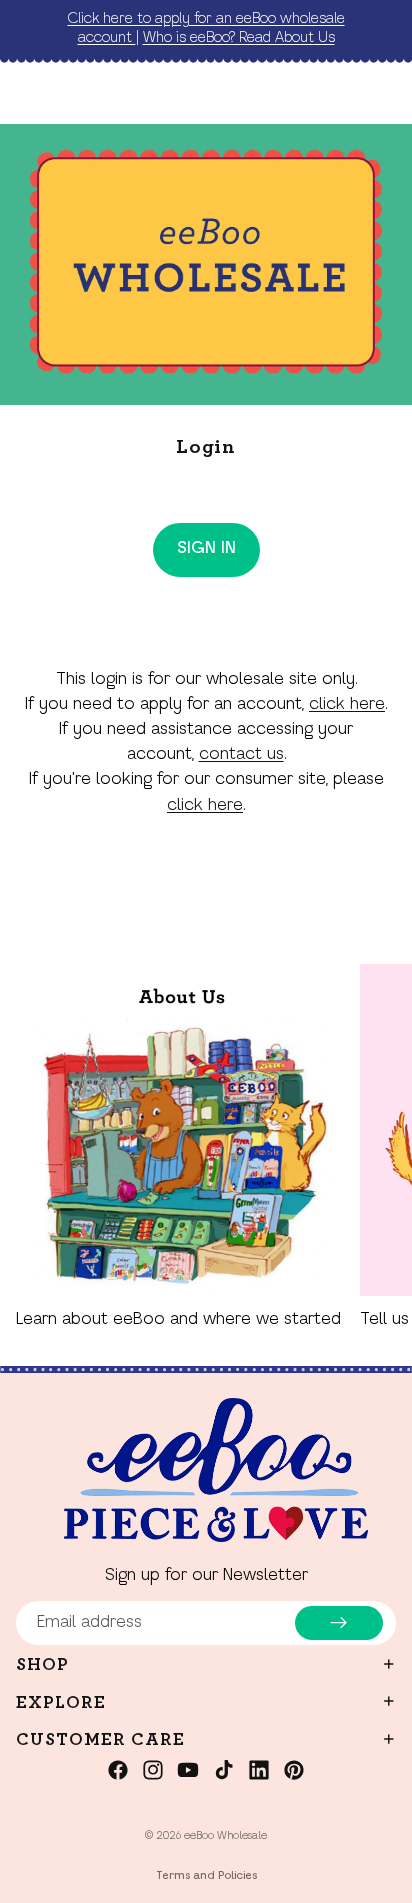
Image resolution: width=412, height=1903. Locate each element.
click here (347, 705)
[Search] (66, 94)
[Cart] (388, 94)
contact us (241, 755)
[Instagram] (153, 1770)
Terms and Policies (206, 1876)
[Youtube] (188, 1770)
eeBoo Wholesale (225, 1836)
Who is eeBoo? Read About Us (239, 38)
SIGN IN (206, 549)
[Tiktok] (224, 1770)
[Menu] (23, 94)
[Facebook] (118, 1770)
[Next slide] (374, 1148)
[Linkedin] (259, 1770)
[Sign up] (339, 1623)
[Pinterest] (294, 1770)
